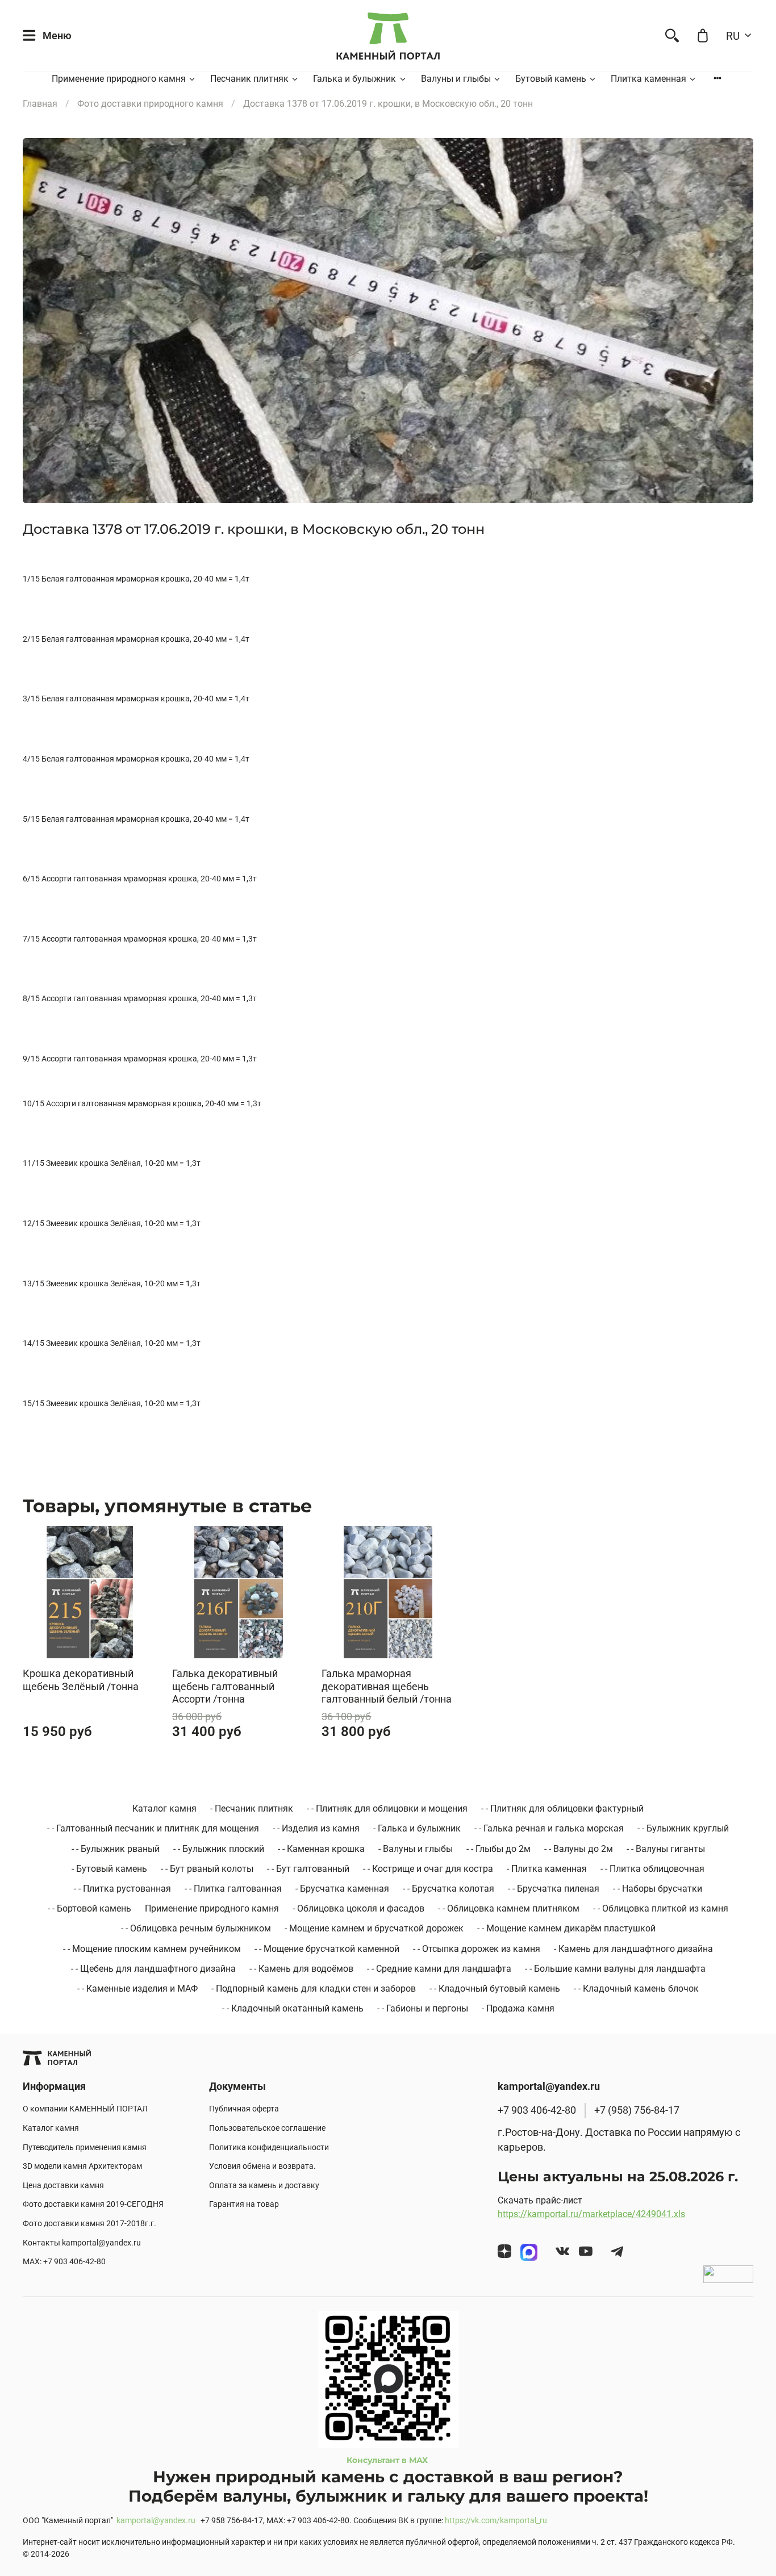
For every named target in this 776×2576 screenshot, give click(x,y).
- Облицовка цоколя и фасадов (358, 1908)
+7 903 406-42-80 (537, 2110)
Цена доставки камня (63, 2186)
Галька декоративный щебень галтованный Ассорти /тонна (225, 1687)
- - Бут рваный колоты (207, 1869)
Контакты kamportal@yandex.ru (82, 2243)
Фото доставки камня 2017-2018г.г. (89, 2224)
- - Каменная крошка (321, 1849)
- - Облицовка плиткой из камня (661, 1908)
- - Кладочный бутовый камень (495, 1989)
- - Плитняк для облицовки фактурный (562, 1808)
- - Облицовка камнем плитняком (509, 1908)
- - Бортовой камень (89, 1908)
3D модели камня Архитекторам (82, 2166)
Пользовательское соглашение (267, 2128)
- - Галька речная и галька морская (549, 1828)
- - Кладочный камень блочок (636, 1989)
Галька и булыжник (354, 79)
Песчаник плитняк (249, 79)
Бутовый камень (551, 79)
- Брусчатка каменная (342, 1889)
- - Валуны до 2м (579, 1849)
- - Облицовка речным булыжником (196, 1928)
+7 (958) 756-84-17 (637, 2110)
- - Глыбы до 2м (498, 1849)
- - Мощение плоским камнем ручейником (152, 1949)
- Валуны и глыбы (416, 1849)
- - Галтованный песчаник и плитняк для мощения (153, 1828)
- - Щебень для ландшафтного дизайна (153, 1969)
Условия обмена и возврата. (262, 2166)
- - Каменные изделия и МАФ (137, 1989)
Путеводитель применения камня (85, 2148)
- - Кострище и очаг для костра (428, 1869)
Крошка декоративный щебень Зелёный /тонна (81, 1680)
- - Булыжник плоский (219, 1849)
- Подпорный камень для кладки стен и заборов (314, 1989)
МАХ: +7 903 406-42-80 (64, 2262)
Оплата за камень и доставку (264, 2186)
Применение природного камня (119, 79)
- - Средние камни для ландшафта (439, 1969)
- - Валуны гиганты (666, 1849)
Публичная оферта (244, 2109)
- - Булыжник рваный (116, 1849)
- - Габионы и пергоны (423, 2008)
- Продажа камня (518, 2008)
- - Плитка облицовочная (652, 1869)
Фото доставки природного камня (150, 104)
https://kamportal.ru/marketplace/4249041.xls (591, 2214)
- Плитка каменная (547, 1869)
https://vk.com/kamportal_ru (496, 2521)
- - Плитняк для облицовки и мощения (387, 1808)
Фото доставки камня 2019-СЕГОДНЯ (93, 2204)
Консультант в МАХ (388, 2460)
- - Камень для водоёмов (301, 1969)
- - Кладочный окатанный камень (293, 2008)
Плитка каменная (648, 79)
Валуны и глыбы (456, 79)
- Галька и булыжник (417, 1828)
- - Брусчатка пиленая (554, 1889)
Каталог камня (164, 1808)
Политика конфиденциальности (269, 2148)
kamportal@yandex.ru (156, 2521)
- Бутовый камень (109, 1869)
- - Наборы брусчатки (658, 1889)
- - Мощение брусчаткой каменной (327, 1949)
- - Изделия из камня (316, 1828)
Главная (40, 104)
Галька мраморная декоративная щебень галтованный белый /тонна (387, 1687)
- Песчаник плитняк (252, 1808)
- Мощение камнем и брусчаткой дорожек (374, 1928)
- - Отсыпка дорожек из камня (477, 1949)
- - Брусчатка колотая (449, 1889)
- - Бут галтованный (308, 1869)
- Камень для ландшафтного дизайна (633, 1949)
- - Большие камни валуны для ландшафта (615, 1969)
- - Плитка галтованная (233, 1889)
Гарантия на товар (244, 2204)
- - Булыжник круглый (683, 1828)
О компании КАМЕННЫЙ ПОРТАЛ (85, 2109)
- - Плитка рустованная (122, 1889)
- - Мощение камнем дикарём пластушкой (566, 1928)
